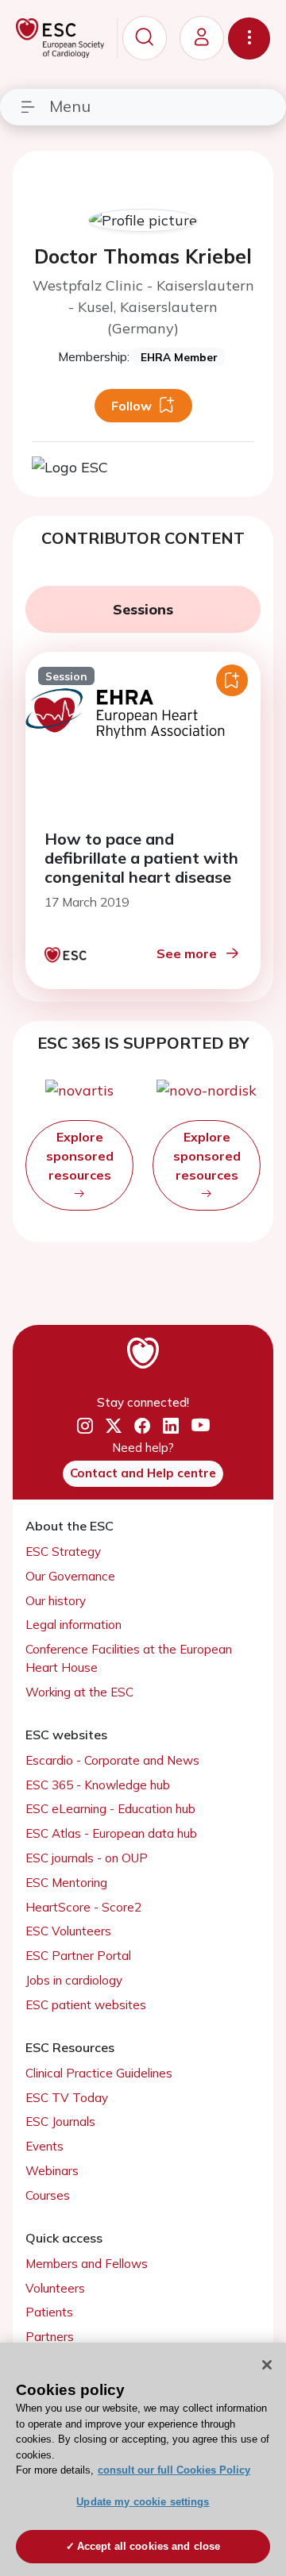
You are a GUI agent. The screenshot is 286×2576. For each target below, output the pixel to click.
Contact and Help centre (143, 1473)
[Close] (267, 2365)
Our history (56, 1601)
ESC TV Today (67, 2098)
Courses (48, 2195)
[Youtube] (201, 1426)
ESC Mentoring (66, 1883)
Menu (70, 106)
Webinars (52, 2171)
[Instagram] (85, 1426)
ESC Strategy (63, 1552)
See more (187, 953)
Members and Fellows (87, 2264)
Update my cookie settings (143, 2502)
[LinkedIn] (171, 1426)
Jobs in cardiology (74, 1980)
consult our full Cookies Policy (174, 2470)
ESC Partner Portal (78, 1956)
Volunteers (55, 2288)
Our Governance (70, 1576)
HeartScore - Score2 (83, 1907)
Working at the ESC (79, 1692)
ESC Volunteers (68, 1931)
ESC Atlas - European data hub (111, 1833)
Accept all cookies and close (149, 2546)
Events (44, 2146)
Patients (49, 2312)
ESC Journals (60, 2122)
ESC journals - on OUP (87, 1858)
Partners (50, 2337)
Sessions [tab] (143, 609)
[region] (143, 2459)
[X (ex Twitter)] (114, 1426)
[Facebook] (142, 1426)
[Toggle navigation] (249, 39)
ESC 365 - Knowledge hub (98, 1785)
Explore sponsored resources (80, 1156)
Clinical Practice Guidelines (99, 2073)
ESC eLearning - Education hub (110, 1809)
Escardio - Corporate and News (112, 1760)
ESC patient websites (86, 2005)
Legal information (73, 1625)
